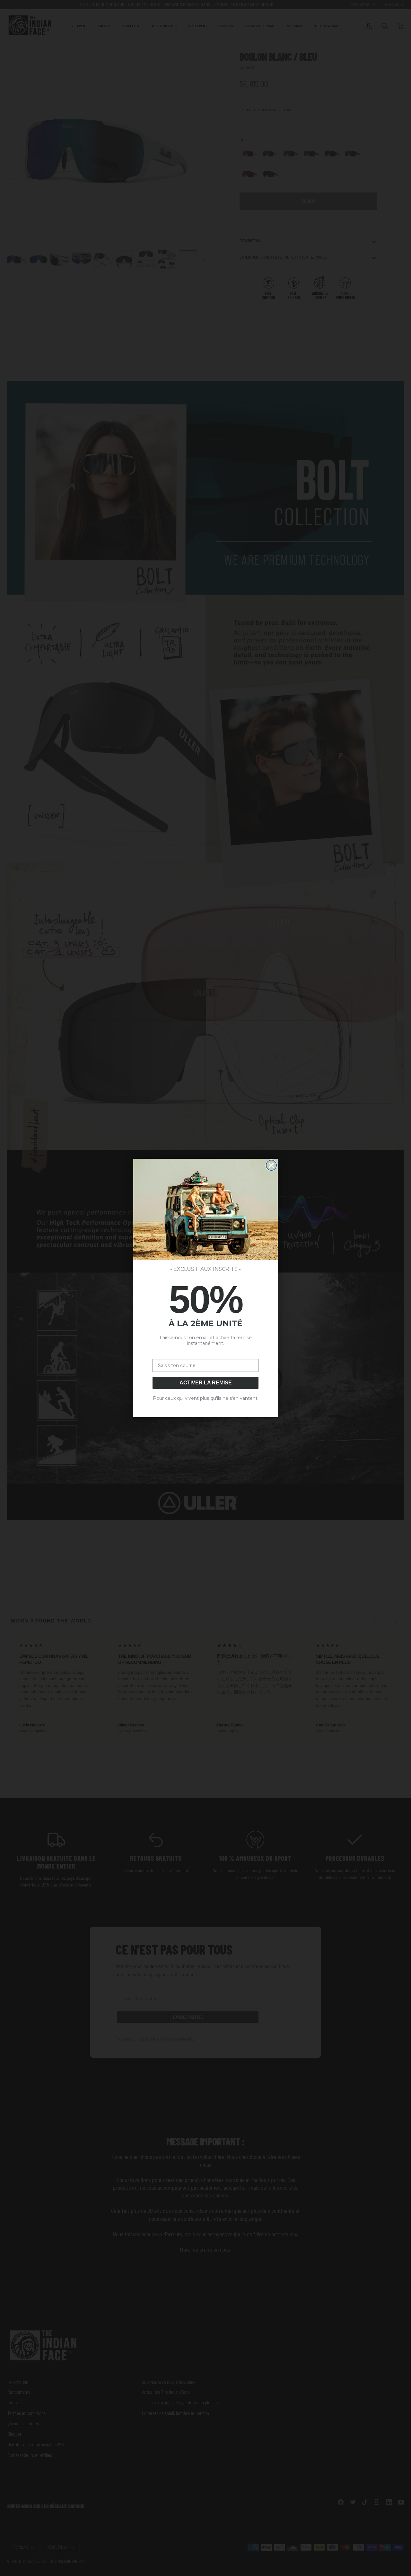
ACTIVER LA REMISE (206, 1383)
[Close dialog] (271, 1165)
